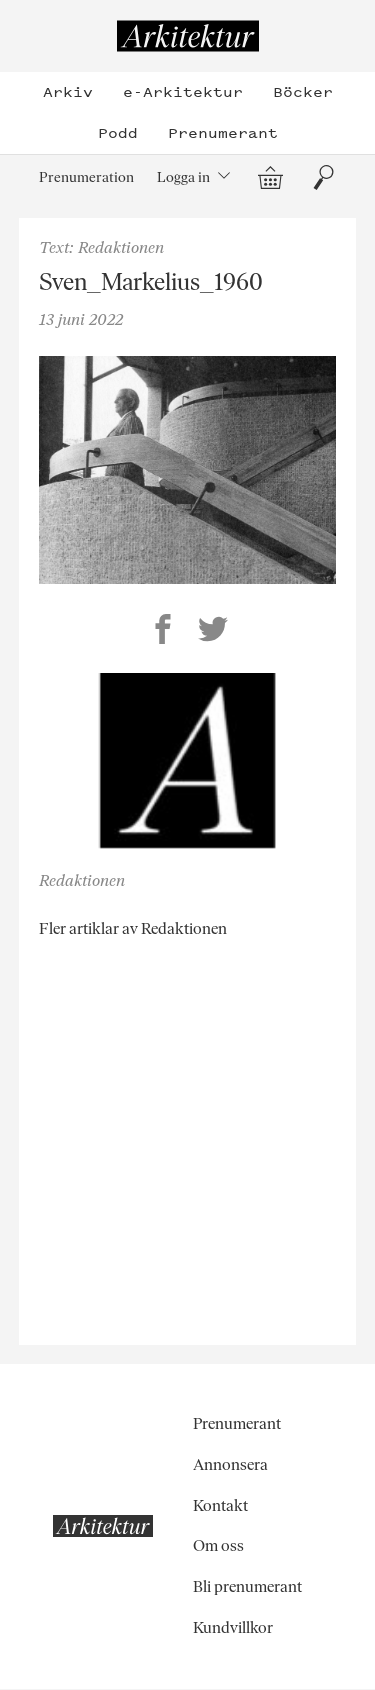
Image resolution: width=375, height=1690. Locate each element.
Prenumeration (86, 177)
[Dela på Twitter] (213, 632)
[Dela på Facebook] (163, 632)
